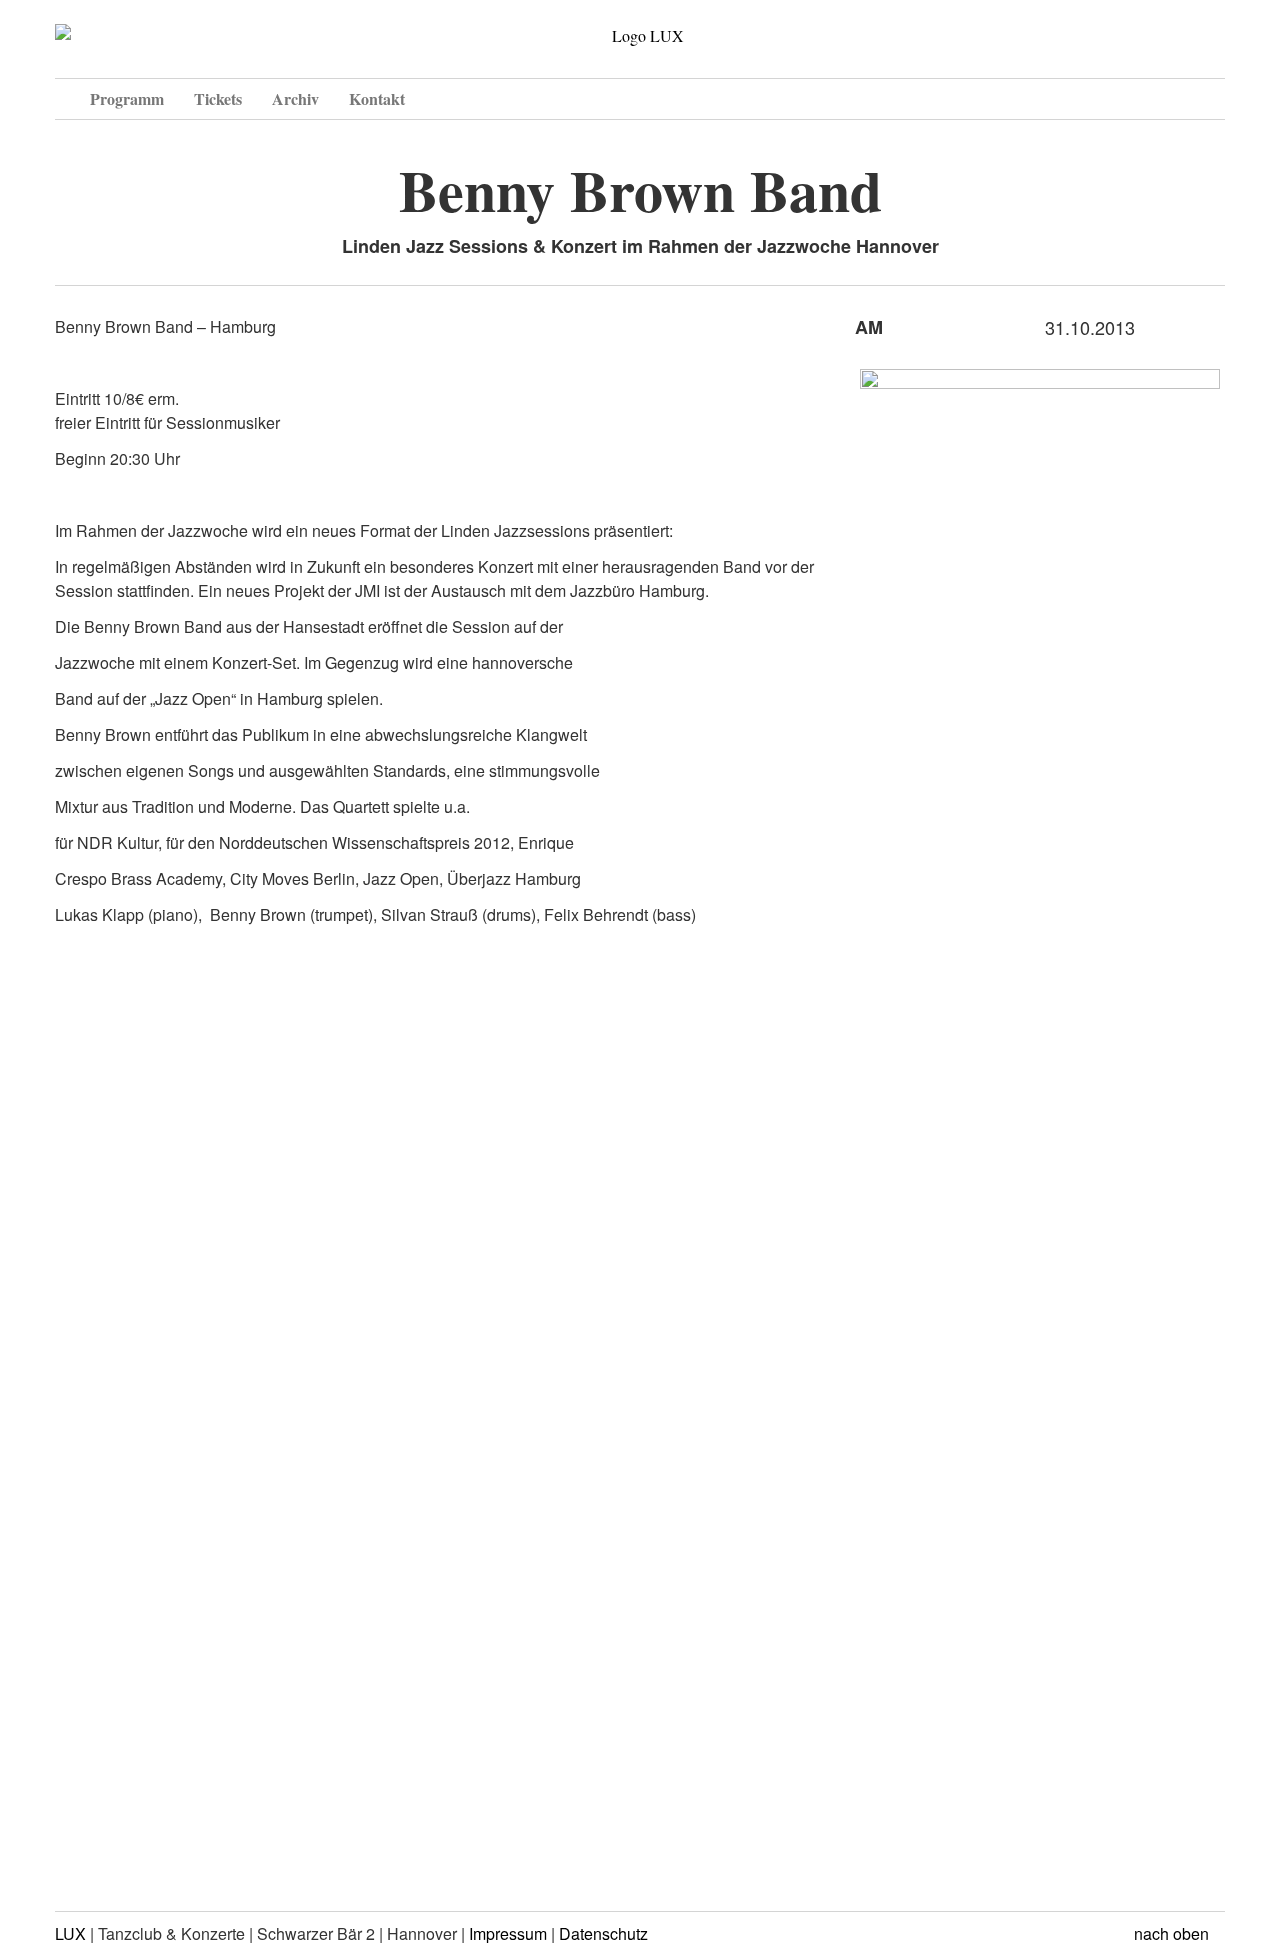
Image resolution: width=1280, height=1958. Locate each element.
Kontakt (377, 98)
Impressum (508, 1933)
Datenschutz (603, 1933)
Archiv (295, 98)
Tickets (218, 98)
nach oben (1173, 1933)
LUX (70, 1933)
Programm (127, 98)
